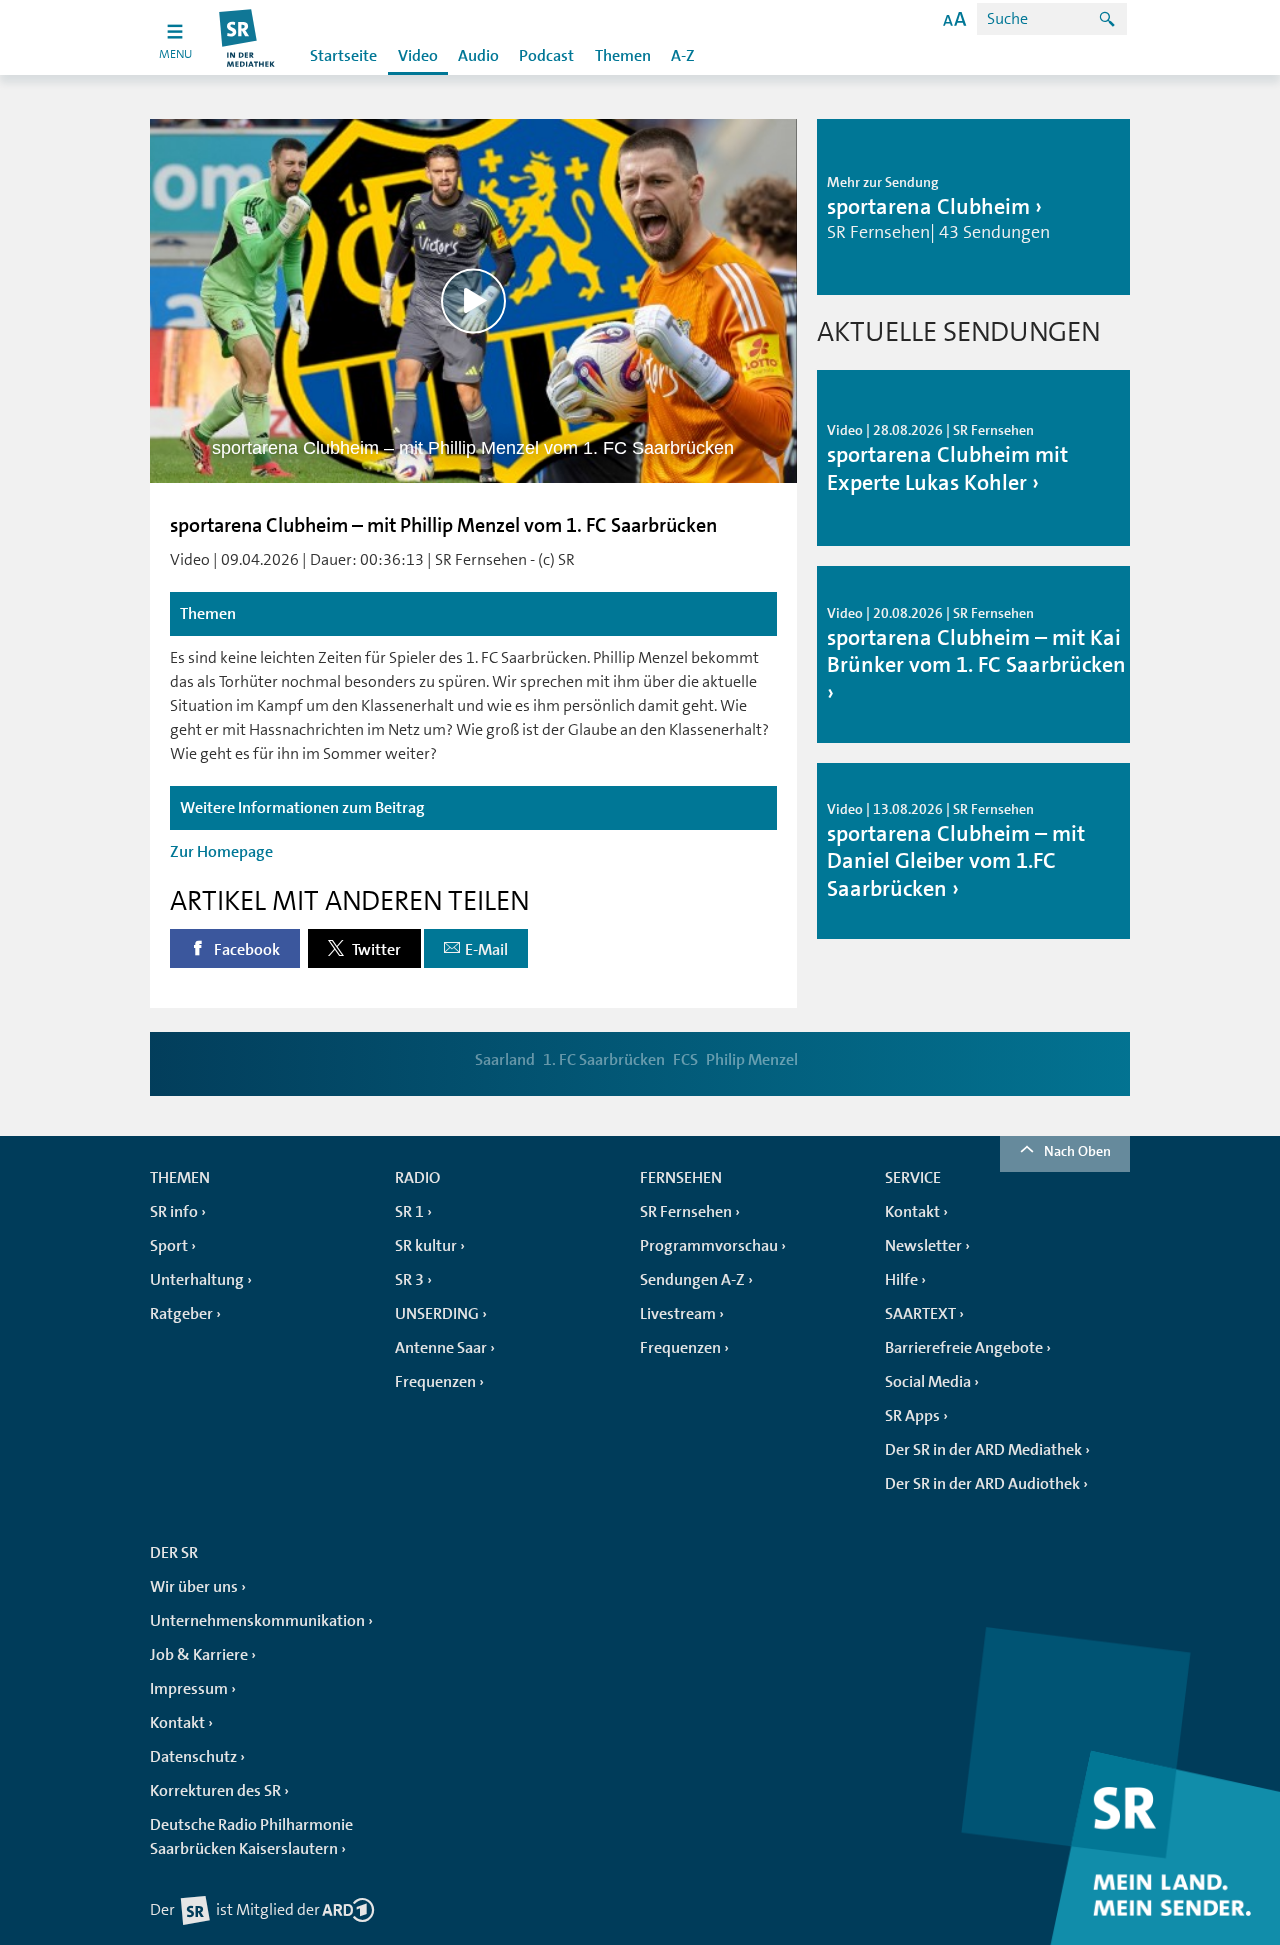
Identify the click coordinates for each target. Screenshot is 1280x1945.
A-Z (683, 56)
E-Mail (486, 950)
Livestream (678, 1314)
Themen (623, 56)
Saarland (505, 1060)
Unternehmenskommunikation (257, 1621)
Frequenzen (435, 1382)
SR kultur (426, 1246)
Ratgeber (181, 1314)
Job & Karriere (199, 1655)
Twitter (375, 950)
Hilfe (901, 1280)
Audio (478, 56)
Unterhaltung (197, 1280)
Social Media (928, 1382)
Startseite (343, 56)
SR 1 (409, 1212)
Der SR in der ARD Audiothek (982, 1484)
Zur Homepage (221, 852)
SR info (174, 1212)
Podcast (546, 56)
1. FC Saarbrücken (604, 1060)
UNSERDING (437, 1314)
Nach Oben (1077, 1151)
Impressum (189, 1689)
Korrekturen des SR (215, 1791)
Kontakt (912, 1212)
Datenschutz (193, 1757)
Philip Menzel (752, 1060)
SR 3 (409, 1280)
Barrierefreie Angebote (964, 1348)
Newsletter (923, 1246)
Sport (169, 1246)
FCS (685, 1060)
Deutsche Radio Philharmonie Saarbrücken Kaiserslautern (251, 1837)
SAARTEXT (920, 1314)
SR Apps (912, 1416)
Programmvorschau (709, 1246)
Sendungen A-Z (692, 1280)
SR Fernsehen (686, 1212)
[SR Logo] (247, 37)
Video (418, 56)
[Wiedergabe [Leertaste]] (473, 300)
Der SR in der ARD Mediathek (983, 1450)
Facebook (245, 950)
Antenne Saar (441, 1348)
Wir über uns (194, 1587)
